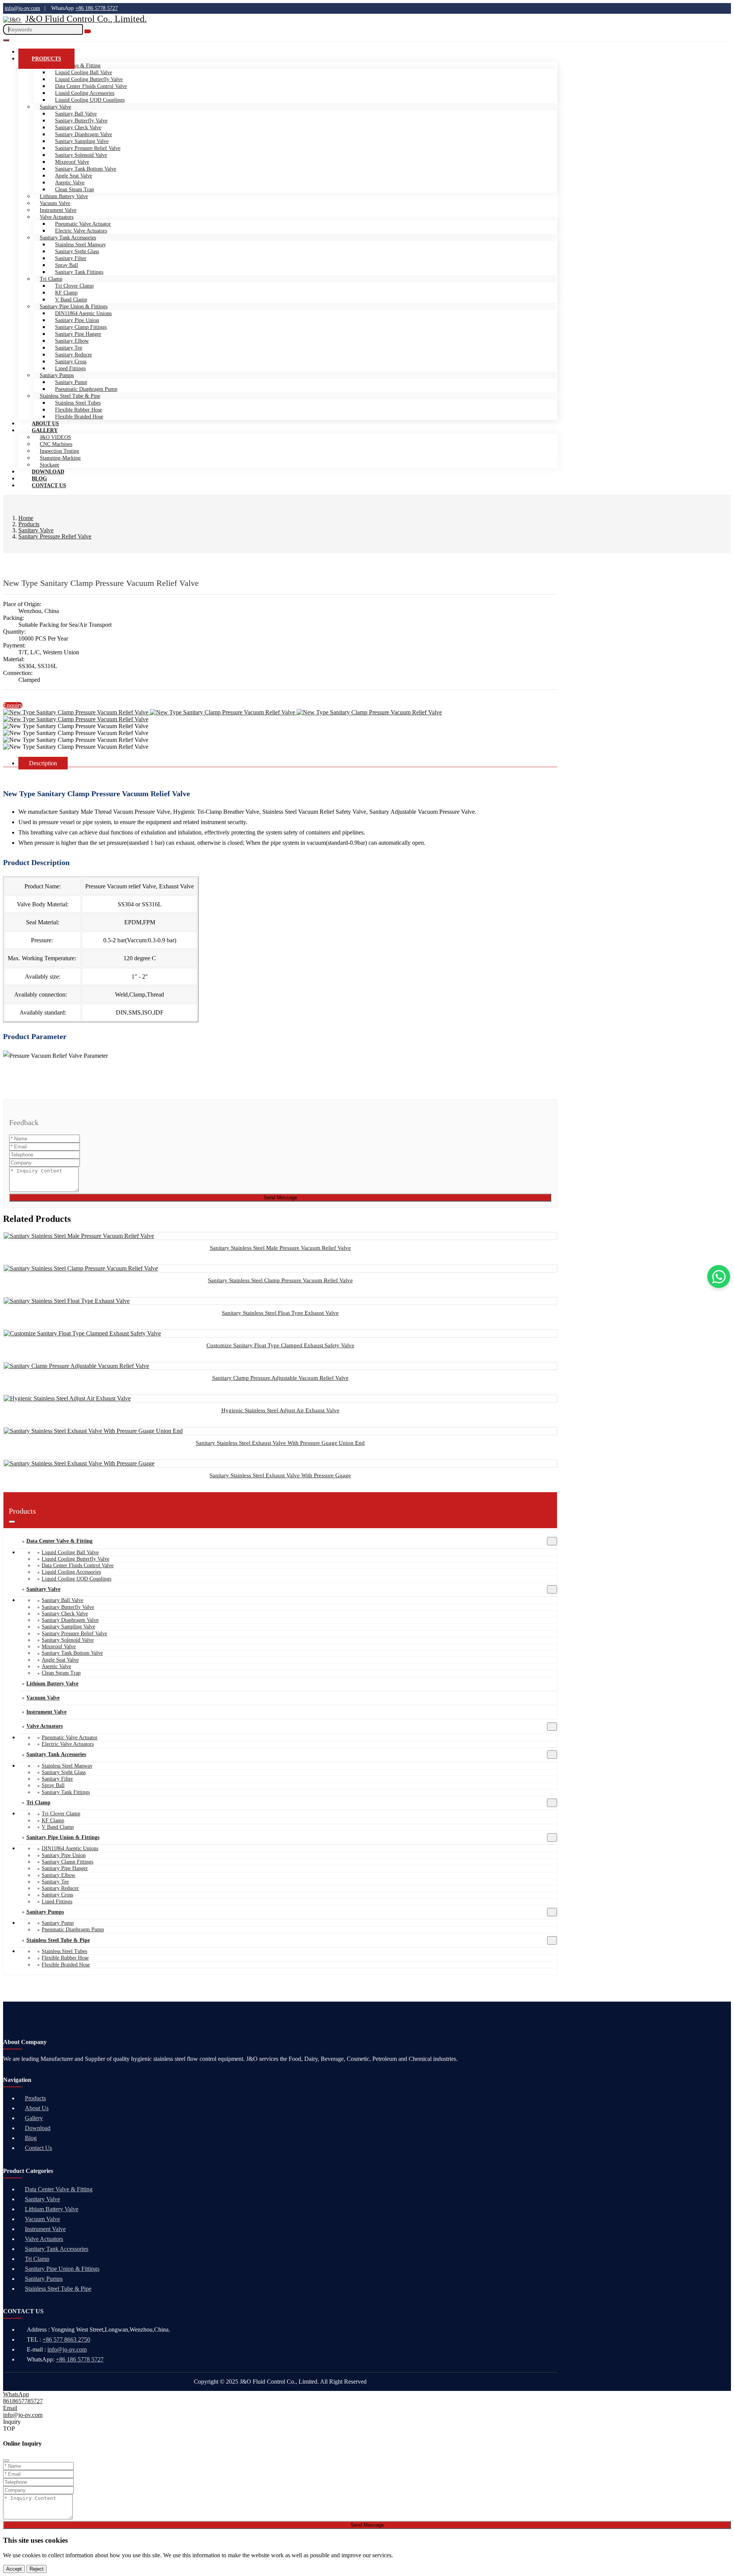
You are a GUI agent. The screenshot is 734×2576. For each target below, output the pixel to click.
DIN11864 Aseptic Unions (83, 313)
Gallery (45, 430)
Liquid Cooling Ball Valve (84, 72)
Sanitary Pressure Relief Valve (88, 148)
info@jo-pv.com (22, 8)
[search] (88, 31)
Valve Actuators (57, 217)
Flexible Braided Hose (79, 417)
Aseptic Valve (70, 183)
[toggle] (6, 40)
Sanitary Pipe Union (77, 320)
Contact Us (49, 485)
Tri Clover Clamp (74, 286)
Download (38, 2128)
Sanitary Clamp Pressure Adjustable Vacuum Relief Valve (280, 1378)
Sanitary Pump (71, 382)
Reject (37, 2569)
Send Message (280, 1198)
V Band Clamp (71, 300)
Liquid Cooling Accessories (85, 93)
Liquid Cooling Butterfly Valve (89, 79)
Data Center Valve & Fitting (59, 1541)
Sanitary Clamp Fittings (81, 327)
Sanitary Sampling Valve (82, 141)
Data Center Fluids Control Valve (91, 86)
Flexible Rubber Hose (79, 410)
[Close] (6, 2461)
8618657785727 (23, 2401)
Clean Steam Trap (75, 189)
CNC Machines (56, 444)
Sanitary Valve (55, 107)
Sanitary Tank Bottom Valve (86, 169)
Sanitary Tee (69, 348)
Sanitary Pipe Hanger (78, 334)
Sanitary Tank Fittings (79, 272)
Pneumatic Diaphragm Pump (86, 389)
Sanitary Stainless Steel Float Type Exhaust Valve (280, 1313)
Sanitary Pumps (57, 375)
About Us (37, 2108)
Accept (14, 2569)
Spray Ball (67, 265)
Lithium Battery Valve (64, 196)
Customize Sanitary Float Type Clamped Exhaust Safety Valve (280, 1345)
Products (46, 59)
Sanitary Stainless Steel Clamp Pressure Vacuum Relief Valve (280, 1280)
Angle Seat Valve (74, 176)
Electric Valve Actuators (81, 231)
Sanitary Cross (71, 362)
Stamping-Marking (60, 458)
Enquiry (13, 705)
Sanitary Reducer (74, 355)
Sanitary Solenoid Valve (81, 155)
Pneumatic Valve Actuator (83, 224)
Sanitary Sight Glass (77, 251)
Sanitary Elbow (72, 341)
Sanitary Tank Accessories (68, 238)
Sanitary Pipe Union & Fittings (74, 307)
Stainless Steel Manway (80, 245)
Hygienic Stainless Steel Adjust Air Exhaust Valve (280, 1410)
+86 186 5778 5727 (97, 8)
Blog (31, 2138)
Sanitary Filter (71, 258)
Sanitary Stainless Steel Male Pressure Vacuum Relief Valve (280, 1248)
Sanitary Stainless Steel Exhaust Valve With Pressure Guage (280, 1475)
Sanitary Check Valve (78, 128)
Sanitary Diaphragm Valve (84, 134)
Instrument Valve (58, 210)
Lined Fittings (70, 368)
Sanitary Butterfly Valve (81, 121)
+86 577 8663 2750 (66, 2339)
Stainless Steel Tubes (78, 403)
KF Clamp (66, 293)
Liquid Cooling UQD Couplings (90, 100)
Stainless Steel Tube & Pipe (70, 396)
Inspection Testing (59, 451)
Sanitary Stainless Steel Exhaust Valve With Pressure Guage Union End (280, 1443)
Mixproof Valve (72, 162)
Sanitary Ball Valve (76, 114)
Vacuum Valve (55, 203)
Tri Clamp (51, 279)
